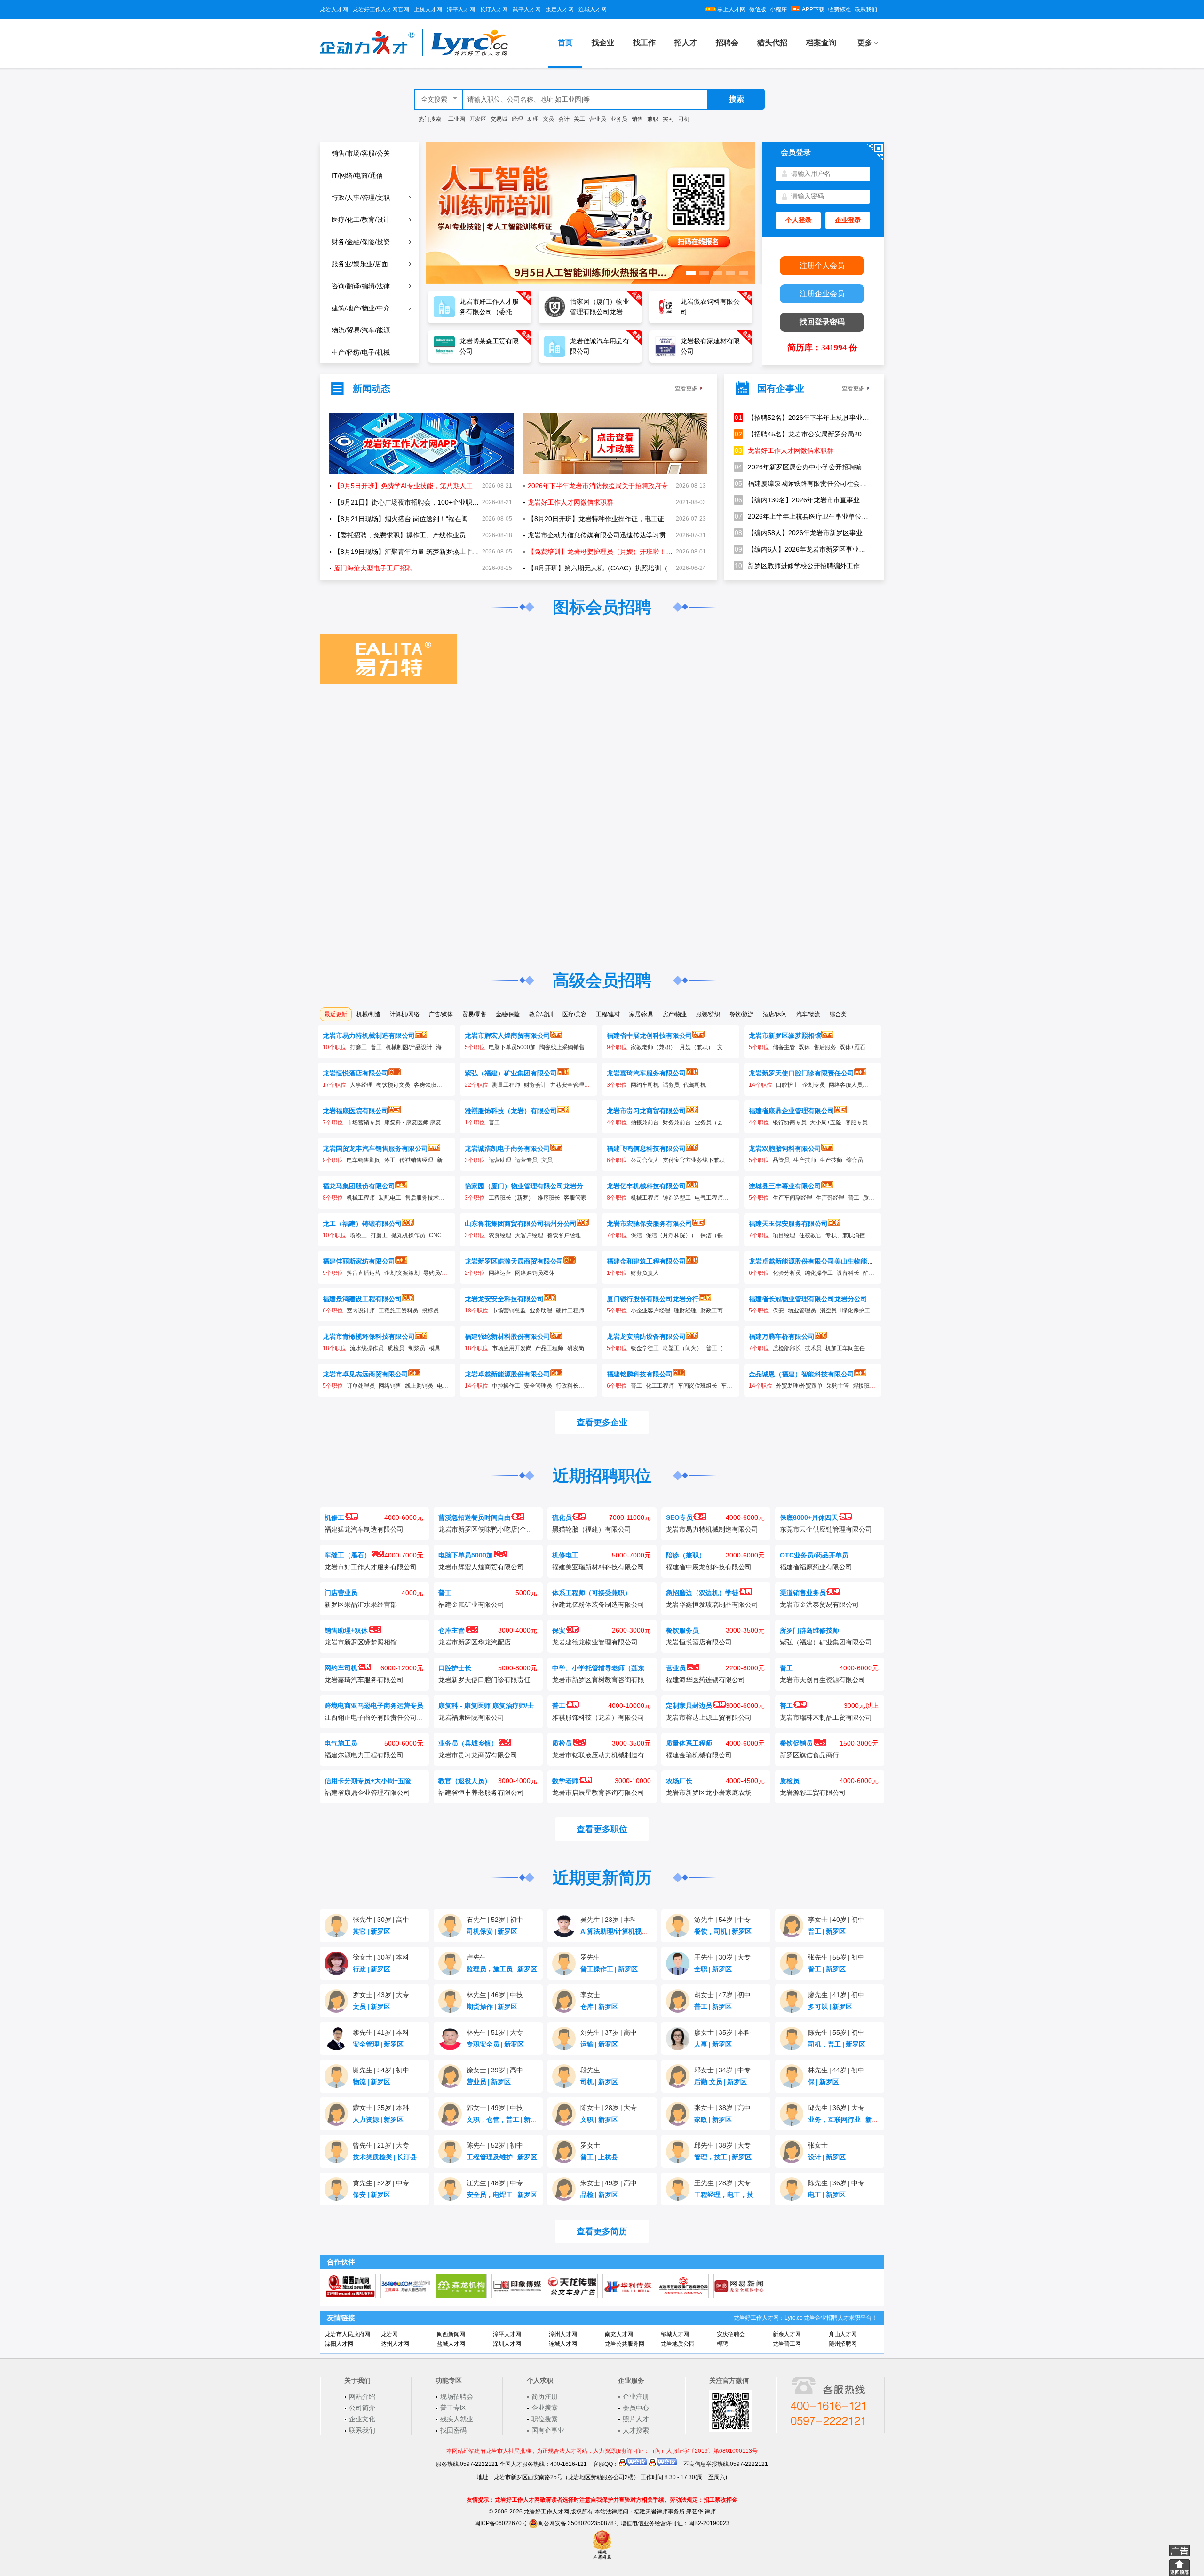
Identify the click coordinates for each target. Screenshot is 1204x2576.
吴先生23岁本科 (609, 1920)
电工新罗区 (827, 2195)
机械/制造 (368, 1014)
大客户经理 (529, 1235)
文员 (548, 119)
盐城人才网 (451, 2344)
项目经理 (784, 1235)
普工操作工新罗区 (609, 1969)
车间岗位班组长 (697, 1386)
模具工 (437, 1348)
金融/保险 (508, 1014)
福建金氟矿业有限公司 (471, 1604)
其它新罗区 (372, 1931)
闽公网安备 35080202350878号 (579, 2523)
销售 (637, 119)
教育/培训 (541, 1014)
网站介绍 (362, 2396)
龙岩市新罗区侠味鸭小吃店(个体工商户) (497, 1529)
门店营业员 (341, 1593)
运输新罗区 (599, 2044)
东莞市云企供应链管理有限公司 (826, 1529)
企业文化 (362, 2419)
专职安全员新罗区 (495, 2044)
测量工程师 (506, 1085)
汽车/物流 (808, 1014)
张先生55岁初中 (836, 1957)
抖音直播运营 (364, 1273)
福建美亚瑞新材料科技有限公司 (598, 1567)
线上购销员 (419, 1386)
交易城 (499, 119)
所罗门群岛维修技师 (809, 1630)
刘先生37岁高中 (609, 2032)
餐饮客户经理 (564, 1235)
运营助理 (500, 1160)
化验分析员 (787, 1273)
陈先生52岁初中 (495, 2145)
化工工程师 (660, 1386)
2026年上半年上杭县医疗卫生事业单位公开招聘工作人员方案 (802, 516)
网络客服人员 (846, 1085)
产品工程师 (549, 1348)
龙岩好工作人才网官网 (381, 9)
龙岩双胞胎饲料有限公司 (785, 1148)
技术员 (813, 1348)
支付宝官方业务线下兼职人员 (699, 1160)
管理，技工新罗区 (723, 2157)
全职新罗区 (713, 1969)
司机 (684, 119)
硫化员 (562, 1517)
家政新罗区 (713, 2119)
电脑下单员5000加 (512, 1047)
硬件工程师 (570, 1311)
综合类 (838, 1014)
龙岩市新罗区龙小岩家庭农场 (709, 1793)
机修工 (334, 1517)
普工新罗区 (827, 1931)
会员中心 (636, 2408)
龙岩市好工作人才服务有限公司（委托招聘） (390, 1567)
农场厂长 (679, 1781)
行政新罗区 (372, 1969)
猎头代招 (772, 43)
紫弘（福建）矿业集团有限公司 (511, 1073)
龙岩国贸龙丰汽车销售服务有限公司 (375, 1148)
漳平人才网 (461, 9)
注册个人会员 (822, 265)
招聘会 (727, 43)
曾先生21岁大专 (381, 2145)
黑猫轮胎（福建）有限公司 (592, 1529)
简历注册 (545, 2396)
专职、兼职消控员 (848, 1235)
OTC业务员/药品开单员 (814, 1555)
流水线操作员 (367, 1348)
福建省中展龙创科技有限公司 (650, 1035)
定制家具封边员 (689, 1706)
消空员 (828, 1311)
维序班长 (549, 1198)
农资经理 (500, 1235)
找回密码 (453, 2430)
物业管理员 (802, 1311)
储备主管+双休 (791, 1047)
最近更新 (336, 1014)
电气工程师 (709, 1198)
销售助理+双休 (346, 1630)
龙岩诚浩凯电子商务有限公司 (507, 1148)
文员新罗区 (372, 2007)
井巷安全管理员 (570, 1085)
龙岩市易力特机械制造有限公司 (369, 1035)
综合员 (855, 1160)
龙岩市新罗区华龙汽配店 (475, 1642)
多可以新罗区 (830, 2007)
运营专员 (526, 1160)
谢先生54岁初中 (381, 2070)
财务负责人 (645, 1273)
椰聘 (722, 2344)
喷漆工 (358, 1235)
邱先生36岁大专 (836, 2108)
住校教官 (810, 1235)
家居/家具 (641, 1014)
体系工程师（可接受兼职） (592, 1593)
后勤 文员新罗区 (721, 2082)
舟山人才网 (843, 2334)
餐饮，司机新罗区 (723, 1931)
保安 (778, 1311)
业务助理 (541, 1311)
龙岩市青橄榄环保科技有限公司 (369, 1336)
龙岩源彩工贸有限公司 (813, 1793)
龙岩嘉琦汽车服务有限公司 (646, 1073)
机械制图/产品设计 (409, 1047)
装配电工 (390, 1198)
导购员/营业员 (441, 1273)
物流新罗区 (372, 2082)
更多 (865, 43)
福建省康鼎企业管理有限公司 (792, 1111)
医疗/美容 (574, 1014)
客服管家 (575, 1198)
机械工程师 (361, 1198)
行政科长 (567, 1386)
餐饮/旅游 (741, 1014)
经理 (517, 119)
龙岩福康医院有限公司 (356, 1111)
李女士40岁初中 (836, 1920)
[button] (691, 273)
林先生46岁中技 (495, 1995)
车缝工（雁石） (348, 1555)
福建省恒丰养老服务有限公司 (481, 1793)
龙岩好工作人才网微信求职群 (784, 450)
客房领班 (425, 1085)
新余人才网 (787, 2334)
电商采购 (448, 1386)
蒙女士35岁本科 (381, 2108)
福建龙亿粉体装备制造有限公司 (598, 1604)
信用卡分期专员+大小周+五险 (368, 1781)
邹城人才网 (675, 2334)
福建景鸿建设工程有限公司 (362, 1299)
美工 (579, 119)
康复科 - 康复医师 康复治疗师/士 (425, 1122)
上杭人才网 (428, 9)
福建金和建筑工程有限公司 (646, 1261)
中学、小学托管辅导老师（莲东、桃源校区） (618, 1668)
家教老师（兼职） (653, 1047)
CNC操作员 (444, 1235)
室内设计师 (361, 1311)
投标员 (430, 1311)
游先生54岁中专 (722, 1920)
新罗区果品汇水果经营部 (361, 1604)
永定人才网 (560, 9)
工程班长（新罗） (511, 1198)
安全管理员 (538, 1386)
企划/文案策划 (402, 1273)
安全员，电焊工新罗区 (502, 2195)
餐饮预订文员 (393, 1085)
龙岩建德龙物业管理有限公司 (595, 1642)
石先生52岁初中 (495, 1920)
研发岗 (576, 1348)
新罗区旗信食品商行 (809, 1755)
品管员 (781, 1160)
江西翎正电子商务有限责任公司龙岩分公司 (387, 1717)
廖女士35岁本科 (722, 2032)
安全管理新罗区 (378, 2044)
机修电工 (565, 1555)
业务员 (619, 119)
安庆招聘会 (731, 2334)
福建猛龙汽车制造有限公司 (364, 1529)
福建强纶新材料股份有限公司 (507, 1336)
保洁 (636, 1235)
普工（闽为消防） (729, 1348)
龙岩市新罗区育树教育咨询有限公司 (605, 1680)
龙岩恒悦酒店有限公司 (356, 1073)
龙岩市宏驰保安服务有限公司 (650, 1224)
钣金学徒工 (645, 1348)
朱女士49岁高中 (609, 2183)
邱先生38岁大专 (722, 2145)
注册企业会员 (822, 294)
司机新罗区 (599, 2082)
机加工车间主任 (845, 1348)
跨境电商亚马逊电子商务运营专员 (374, 1706)
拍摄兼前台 (645, 1122)
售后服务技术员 (425, 1198)
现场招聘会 (457, 2396)
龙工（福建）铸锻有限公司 (362, 1224)
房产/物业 (675, 1014)
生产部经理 (830, 1198)
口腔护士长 (455, 1668)
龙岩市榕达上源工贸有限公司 (709, 1717)
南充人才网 (619, 2334)
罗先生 (590, 1957)
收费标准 (840, 9)
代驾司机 (695, 1085)
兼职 (653, 119)
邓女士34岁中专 (722, 2070)
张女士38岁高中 (722, 2108)
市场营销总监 (509, 1311)
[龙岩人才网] (414, 55)
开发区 (478, 119)
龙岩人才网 (334, 9)
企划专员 (814, 1085)
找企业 (603, 43)
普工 (376, 1047)
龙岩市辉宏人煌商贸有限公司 (507, 1035)
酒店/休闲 (775, 1014)
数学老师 (565, 1781)
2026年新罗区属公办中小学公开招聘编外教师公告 (802, 467)
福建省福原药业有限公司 (816, 1567)
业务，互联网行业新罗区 (847, 2119)
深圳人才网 (507, 2344)
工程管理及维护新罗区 (502, 2157)
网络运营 (500, 1273)
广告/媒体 (441, 1014)
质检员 (396, 1348)
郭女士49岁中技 (495, 2108)
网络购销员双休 (535, 1273)
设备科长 (848, 1273)
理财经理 (685, 1311)
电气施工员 (341, 1743)
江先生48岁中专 (495, 2183)
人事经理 (361, 1085)
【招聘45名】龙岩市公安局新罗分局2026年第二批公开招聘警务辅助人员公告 (802, 434)
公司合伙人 (645, 1160)
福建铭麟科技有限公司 (640, 1374)
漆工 (390, 1160)
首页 (565, 43)
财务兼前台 (677, 1122)
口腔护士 (787, 1085)
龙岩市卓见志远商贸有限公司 (365, 1374)
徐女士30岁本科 (381, 1957)
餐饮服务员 (682, 1630)
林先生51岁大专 (495, 2032)
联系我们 (866, 9)
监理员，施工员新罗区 (502, 1969)
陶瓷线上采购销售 (562, 1047)
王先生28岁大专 (722, 2183)
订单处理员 (361, 1386)
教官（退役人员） (465, 1781)
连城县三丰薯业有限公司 (785, 1186)
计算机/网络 (405, 1014)
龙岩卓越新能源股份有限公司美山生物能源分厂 (818, 1261)
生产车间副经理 (792, 1198)
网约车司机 (645, 1085)
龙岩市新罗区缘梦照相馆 (785, 1035)
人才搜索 (636, 2430)
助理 (533, 119)
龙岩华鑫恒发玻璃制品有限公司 (712, 1604)
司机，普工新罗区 (837, 2044)
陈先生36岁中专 (836, 2183)
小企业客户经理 (650, 1311)
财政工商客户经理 (723, 1311)
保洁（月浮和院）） (671, 1235)
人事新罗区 (713, 2044)
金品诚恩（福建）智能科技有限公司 (801, 1374)
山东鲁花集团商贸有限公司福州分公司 (521, 1224)
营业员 (598, 119)
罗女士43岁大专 (381, 1995)
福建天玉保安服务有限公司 (788, 1224)
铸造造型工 (677, 1198)
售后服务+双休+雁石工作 (845, 1047)
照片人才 (636, 2419)
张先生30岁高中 (381, 1920)
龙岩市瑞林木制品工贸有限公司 (826, 1717)
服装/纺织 (708, 1014)
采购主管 (838, 1386)
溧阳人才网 (339, 2344)
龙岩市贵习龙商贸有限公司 (646, 1111)
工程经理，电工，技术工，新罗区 (746, 2195)
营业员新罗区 (489, 2082)
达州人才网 (395, 2344)
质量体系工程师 (689, 1743)
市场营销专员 (364, 1122)
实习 (668, 119)
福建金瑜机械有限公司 (699, 1755)
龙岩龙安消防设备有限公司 (646, 1336)
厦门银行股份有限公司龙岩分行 (653, 1299)
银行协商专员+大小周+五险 (807, 1122)
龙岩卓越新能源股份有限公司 (507, 1374)
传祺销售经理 (416, 1160)
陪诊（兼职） (686, 1555)
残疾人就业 (457, 2419)
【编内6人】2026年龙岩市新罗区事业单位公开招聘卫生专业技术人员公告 (802, 549)
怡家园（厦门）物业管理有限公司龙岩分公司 (531, 1186)
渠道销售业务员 (803, 1593)
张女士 (818, 2145)
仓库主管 (451, 1630)
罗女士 (590, 2145)
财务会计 (535, 1085)
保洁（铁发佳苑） (723, 1235)
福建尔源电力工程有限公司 (364, 1755)
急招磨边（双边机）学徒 (702, 1593)
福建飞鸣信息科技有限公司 (646, 1148)
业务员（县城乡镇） (720, 1122)
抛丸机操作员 (408, 1235)
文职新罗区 (599, 2119)
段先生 (590, 2070)
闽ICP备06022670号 (501, 2523)
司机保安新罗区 (492, 1931)
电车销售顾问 (364, 1160)
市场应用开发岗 (512, 1348)
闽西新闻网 (451, 2334)
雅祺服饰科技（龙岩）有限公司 (511, 1111)
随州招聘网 (843, 2344)
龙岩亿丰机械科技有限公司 (646, 1186)
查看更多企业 (602, 1422)
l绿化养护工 (855, 1311)
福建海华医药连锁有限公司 (705, 1680)
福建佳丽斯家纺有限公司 (359, 1261)
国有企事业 (548, 2430)
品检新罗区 (599, 2195)
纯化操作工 (819, 1273)
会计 (564, 119)
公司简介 (362, 2408)
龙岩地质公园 (678, 2344)
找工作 (644, 43)
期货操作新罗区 (492, 2007)
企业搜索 (545, 2408)
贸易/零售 (474, 1014)
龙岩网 (389, 2334)
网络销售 (390, 1386)
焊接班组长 (867, 1386)
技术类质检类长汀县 (385, 2157)
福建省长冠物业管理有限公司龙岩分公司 (808, 1299)
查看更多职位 (602, 1829)
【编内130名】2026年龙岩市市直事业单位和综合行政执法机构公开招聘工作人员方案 (802, 500)
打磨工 (358, 1047)
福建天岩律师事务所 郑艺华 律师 (675, 2512)
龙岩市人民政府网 (348, 2334)
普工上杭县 (599, 2157)
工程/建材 (608, 1014)
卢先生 (476, 1957)
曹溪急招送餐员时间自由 (475, 1517)
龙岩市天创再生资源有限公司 (823, 1680)
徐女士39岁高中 (495, 2070)
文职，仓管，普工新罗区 (505, 2119)
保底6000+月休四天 (809, 1517)
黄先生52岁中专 (381, 2183)
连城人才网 (593, 9)
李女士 (590, 1995)
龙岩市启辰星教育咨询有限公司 (598, 1793)
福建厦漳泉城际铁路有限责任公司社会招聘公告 (802, 483)
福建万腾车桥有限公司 (782, 1336)
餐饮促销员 (796, 1743)
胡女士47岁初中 (722, 1995)
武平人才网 (527, 9)
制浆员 (417, 1348)
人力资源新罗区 (378, 2119)
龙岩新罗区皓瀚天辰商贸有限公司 (514, 1261)
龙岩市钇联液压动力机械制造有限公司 (608, 1755)
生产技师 (805, 1160)
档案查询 (821, 43)
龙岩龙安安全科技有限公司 (504, 1299)
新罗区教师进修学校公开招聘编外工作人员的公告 (802, 566)
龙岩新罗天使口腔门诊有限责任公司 (801, 1073)
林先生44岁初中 (836, 2070)
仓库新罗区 (599, 2007)
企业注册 (636, 2396)
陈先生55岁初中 (836, 2032)
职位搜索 (545, 2419)
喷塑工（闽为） (682, 1348)
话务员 (671, 1085)
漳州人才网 (563, 2334)
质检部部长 (787, 1348)
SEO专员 (679, 1517)
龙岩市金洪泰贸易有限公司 (819, 1604)
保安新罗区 (372, 2195)
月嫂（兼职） (697, 1047)
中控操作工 (506, 1386)
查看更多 (686, 388)
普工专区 (453, 2408)
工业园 (457, 119)
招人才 (686, 43)
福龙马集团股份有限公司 (359, 1186)
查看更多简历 (602, 2231)
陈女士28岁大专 (609, 2108)
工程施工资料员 (398, 1311)
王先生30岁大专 (722, 1957)
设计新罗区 (827, 2157)
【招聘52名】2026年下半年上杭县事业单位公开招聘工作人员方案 (802, 418)
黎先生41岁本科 (381, 2032)
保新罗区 (824, 2082)
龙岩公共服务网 (625, 2344)
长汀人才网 (494, 9)
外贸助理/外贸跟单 (799, 1386)
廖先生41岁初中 (836, 1995)
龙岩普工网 (787, 2344)
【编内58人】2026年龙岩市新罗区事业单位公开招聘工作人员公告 (802, 533)
